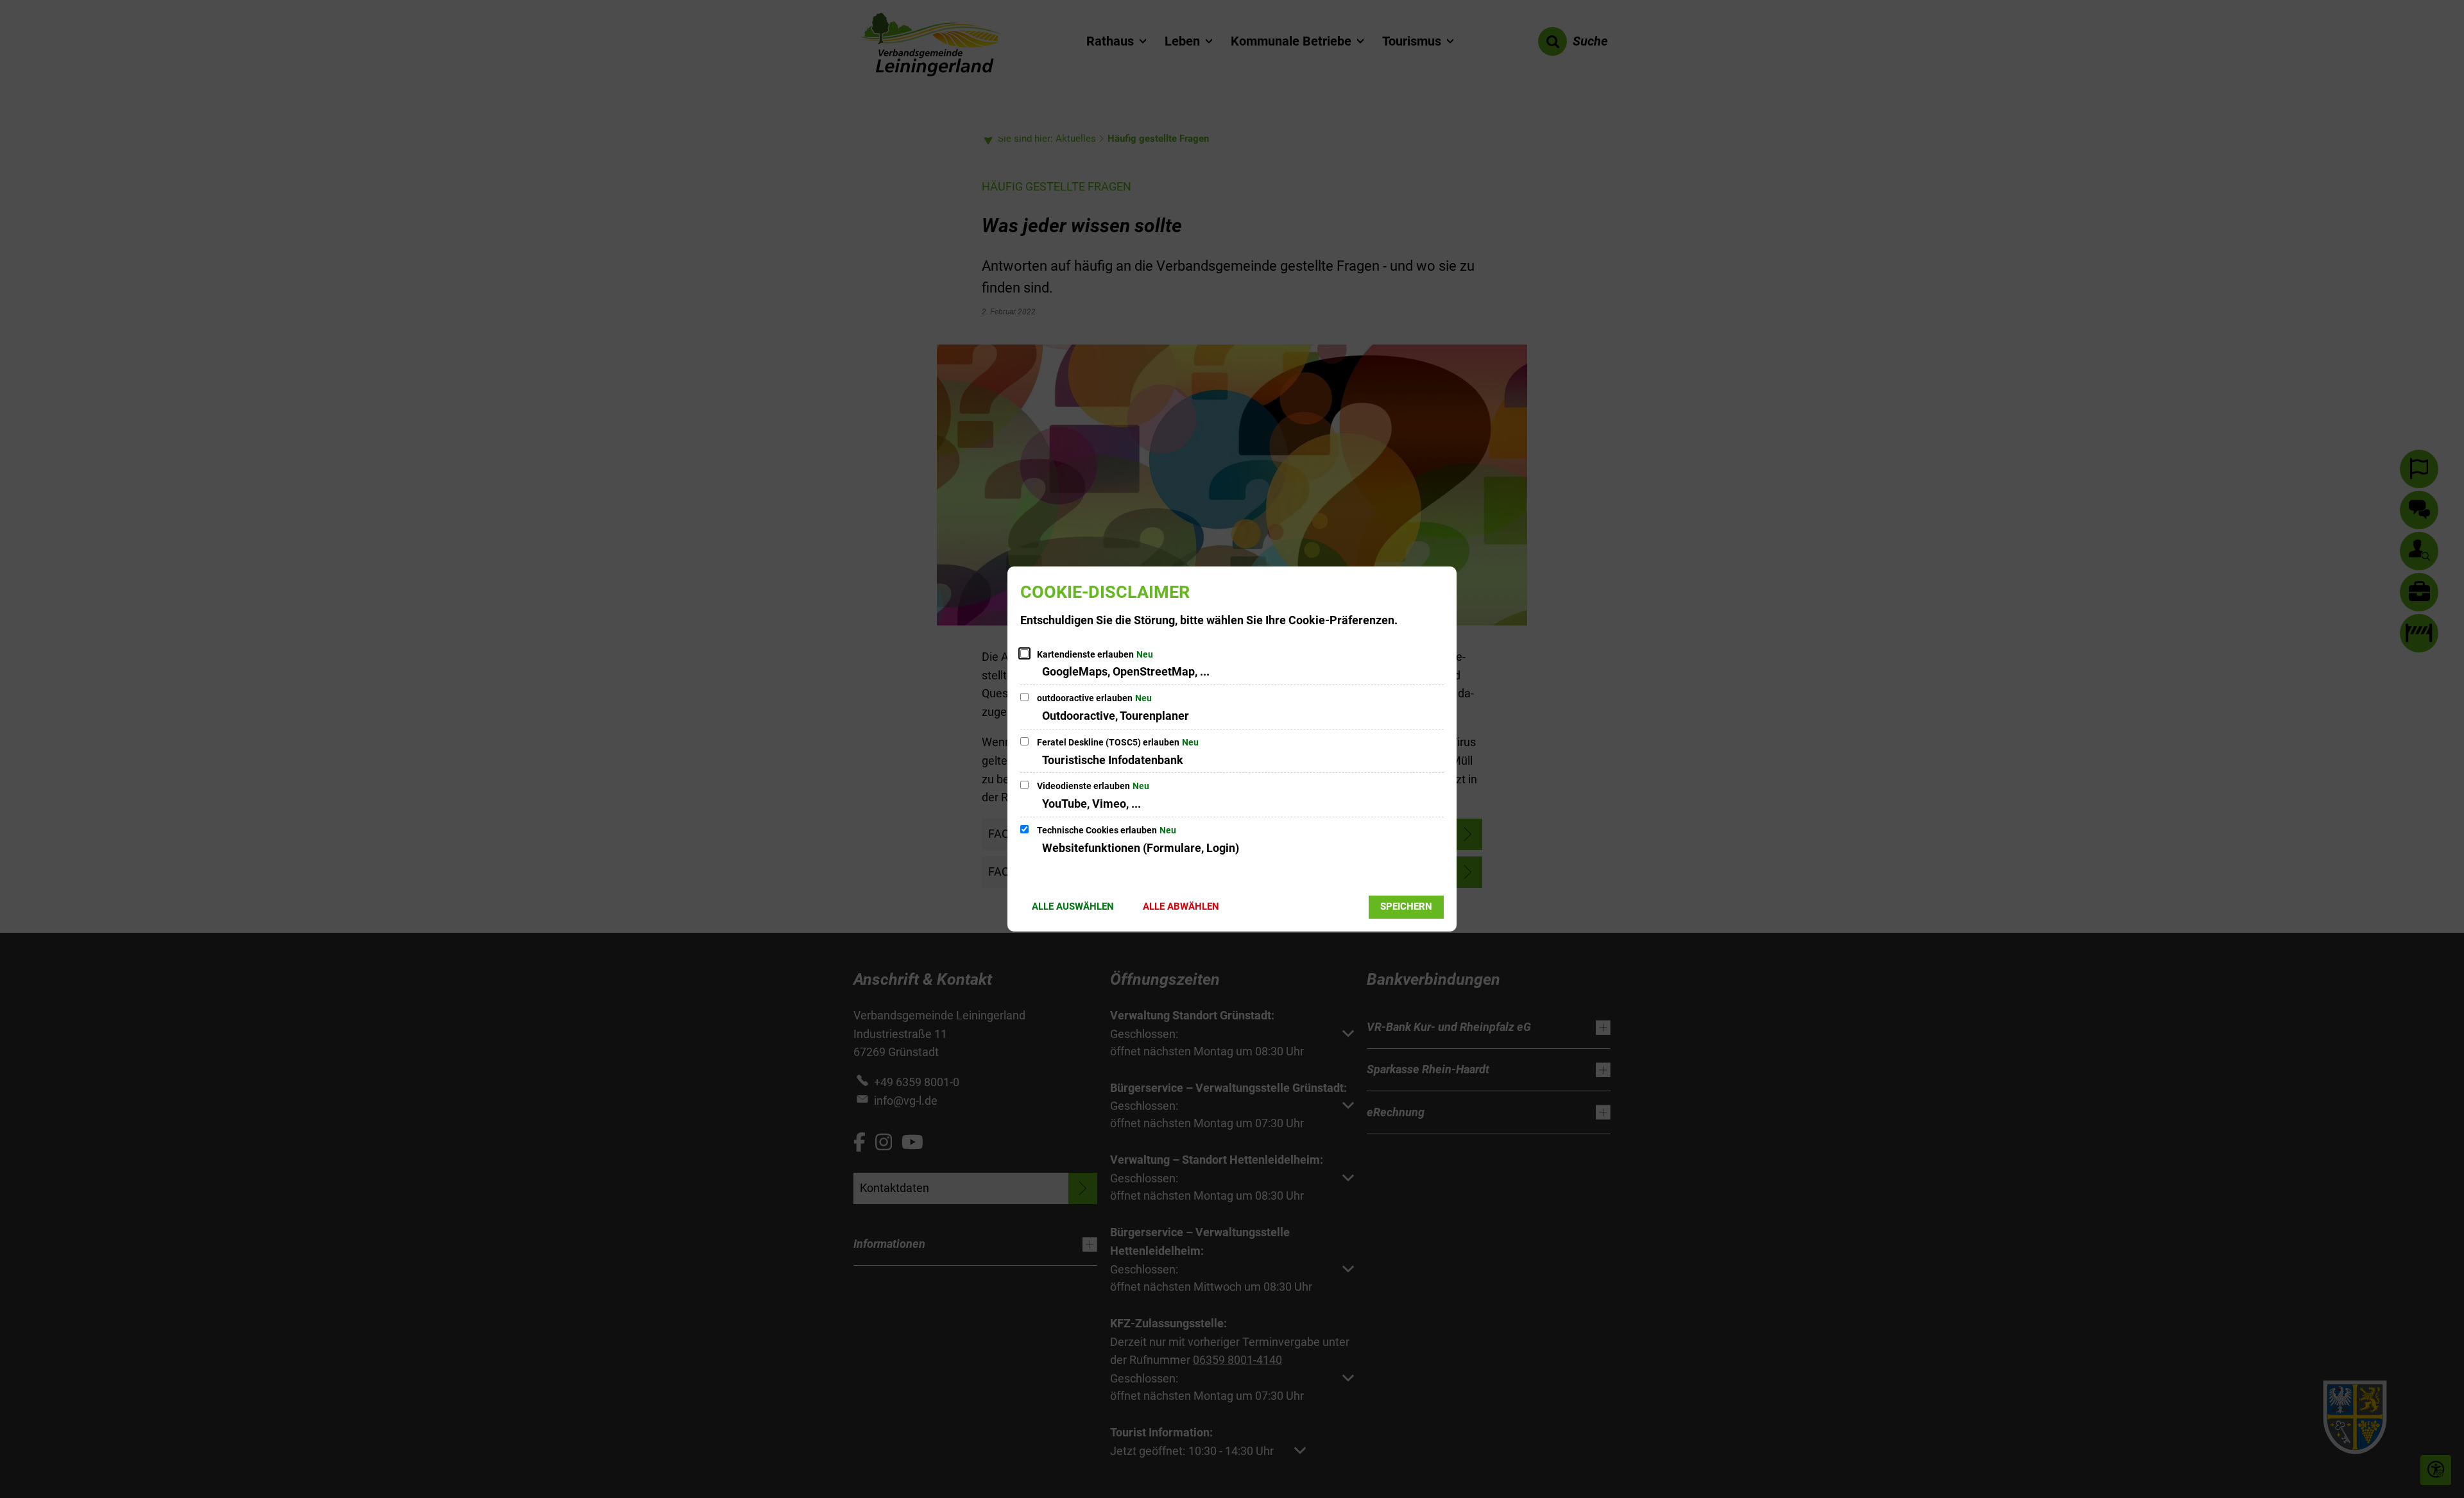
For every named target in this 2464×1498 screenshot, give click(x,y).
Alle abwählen (1181, 906)
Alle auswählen (1073, 906)
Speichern (1406, 906)
